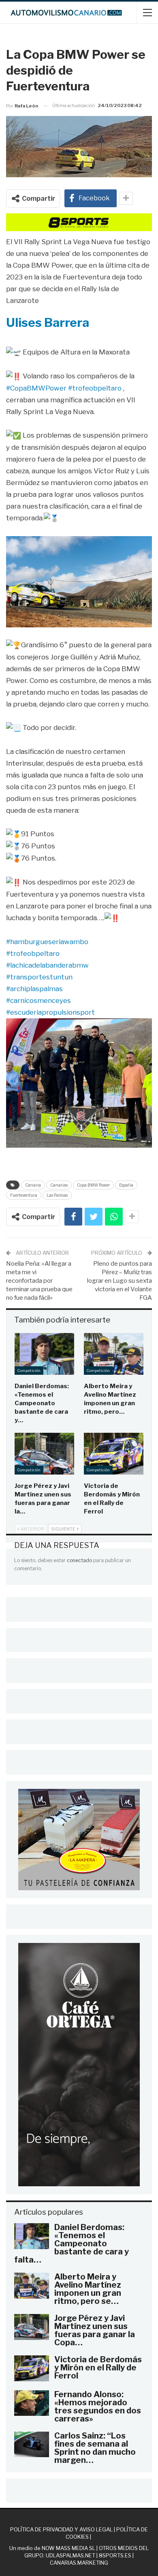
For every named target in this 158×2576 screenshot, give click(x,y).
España (126, 1185)
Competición (29, 1371)
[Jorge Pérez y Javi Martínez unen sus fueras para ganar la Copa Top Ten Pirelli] (44, 1454)
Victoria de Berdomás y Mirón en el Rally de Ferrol (98, 2368)
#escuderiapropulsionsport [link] (50, 1012)
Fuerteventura (24, 1195)
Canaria (33, 1185)
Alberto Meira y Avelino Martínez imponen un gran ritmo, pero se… (88, 2289)
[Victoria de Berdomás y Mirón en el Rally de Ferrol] (114, 1454)
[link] (48, 322)
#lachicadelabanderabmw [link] (47, 965)
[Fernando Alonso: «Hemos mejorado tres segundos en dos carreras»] (32, 2403)
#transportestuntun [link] (39, 977)
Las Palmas (57, 1195)
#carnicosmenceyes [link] (38, 1000)
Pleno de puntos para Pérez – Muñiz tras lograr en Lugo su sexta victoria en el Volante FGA (120, 1281)
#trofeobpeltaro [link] (95, 388)
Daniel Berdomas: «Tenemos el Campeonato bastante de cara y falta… (72, 2243)
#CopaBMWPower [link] (36, 388)
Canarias (59, 1185)
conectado (79, 1560)
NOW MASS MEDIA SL (68, 2548)
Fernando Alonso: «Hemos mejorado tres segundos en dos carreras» (98, 2406)
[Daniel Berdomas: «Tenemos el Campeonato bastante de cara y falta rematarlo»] (44, 1354)
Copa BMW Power (93, 1185)
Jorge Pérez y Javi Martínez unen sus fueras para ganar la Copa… (95, 2330)
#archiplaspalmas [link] (34, 989)
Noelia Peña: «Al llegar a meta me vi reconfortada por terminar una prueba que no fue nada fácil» (39, 1281)
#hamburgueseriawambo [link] (47, 942)
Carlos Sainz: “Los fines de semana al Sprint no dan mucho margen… (95, 2448)
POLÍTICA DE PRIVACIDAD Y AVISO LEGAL (61, 2529)
